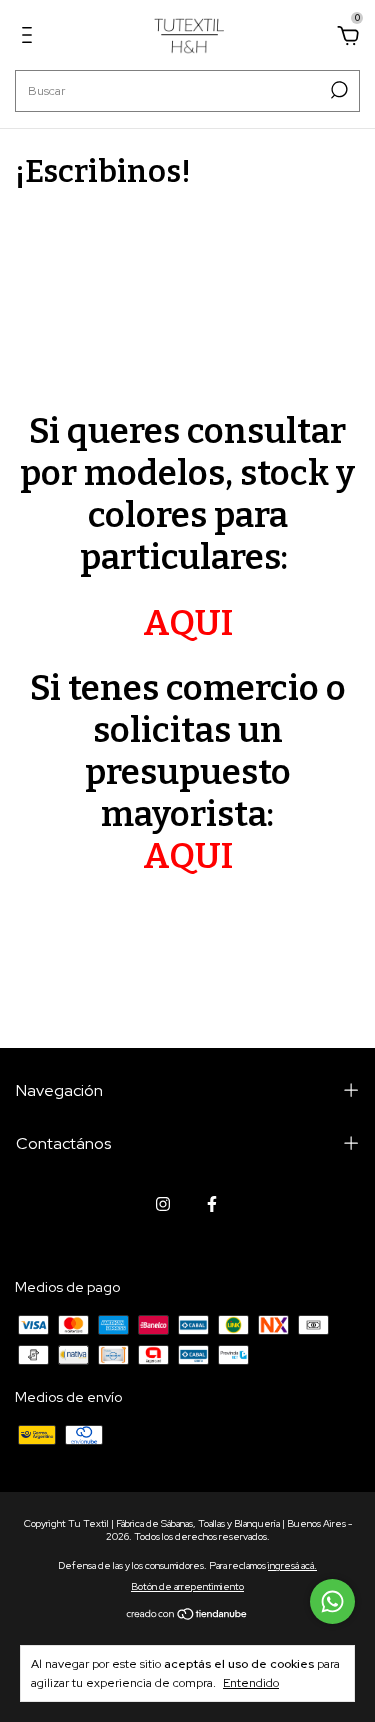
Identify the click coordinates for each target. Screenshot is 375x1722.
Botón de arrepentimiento (187, 1586)
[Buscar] (337, 90)
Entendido (251, 1683)
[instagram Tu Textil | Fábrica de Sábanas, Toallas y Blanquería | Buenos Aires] (163, 1204)
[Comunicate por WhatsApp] (332, 1601)
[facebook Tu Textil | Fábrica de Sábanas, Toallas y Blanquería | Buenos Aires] (212, 1204)
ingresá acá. (292, 1565)
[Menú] (30, 38)
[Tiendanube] (187, 1615)
